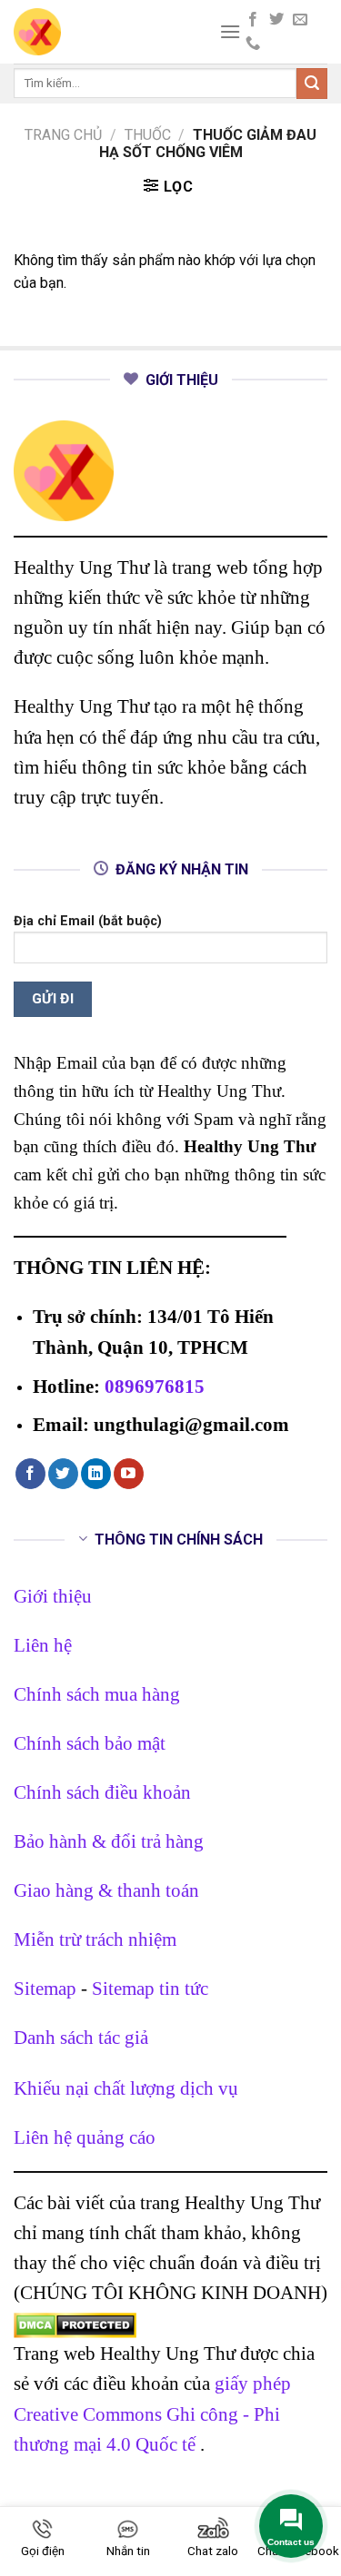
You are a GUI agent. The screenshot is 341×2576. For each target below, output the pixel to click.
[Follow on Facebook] (253, 20)
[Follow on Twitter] (276, 20)
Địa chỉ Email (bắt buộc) (88, 921)
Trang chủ (63, 135)
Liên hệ (43, 1645)
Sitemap (45, 1988)
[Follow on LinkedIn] (96, 1474)
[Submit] (312, 84)
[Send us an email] (300, 20)
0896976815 (155, 1386)
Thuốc (148, 135)
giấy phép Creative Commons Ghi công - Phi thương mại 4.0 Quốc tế (152, 2413)
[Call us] (253, 44)
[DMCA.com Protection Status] (75, 2323)
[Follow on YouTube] (129, 1474)
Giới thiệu (53, 1596)
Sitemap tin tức (150, 1988)
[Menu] (230, 31)
